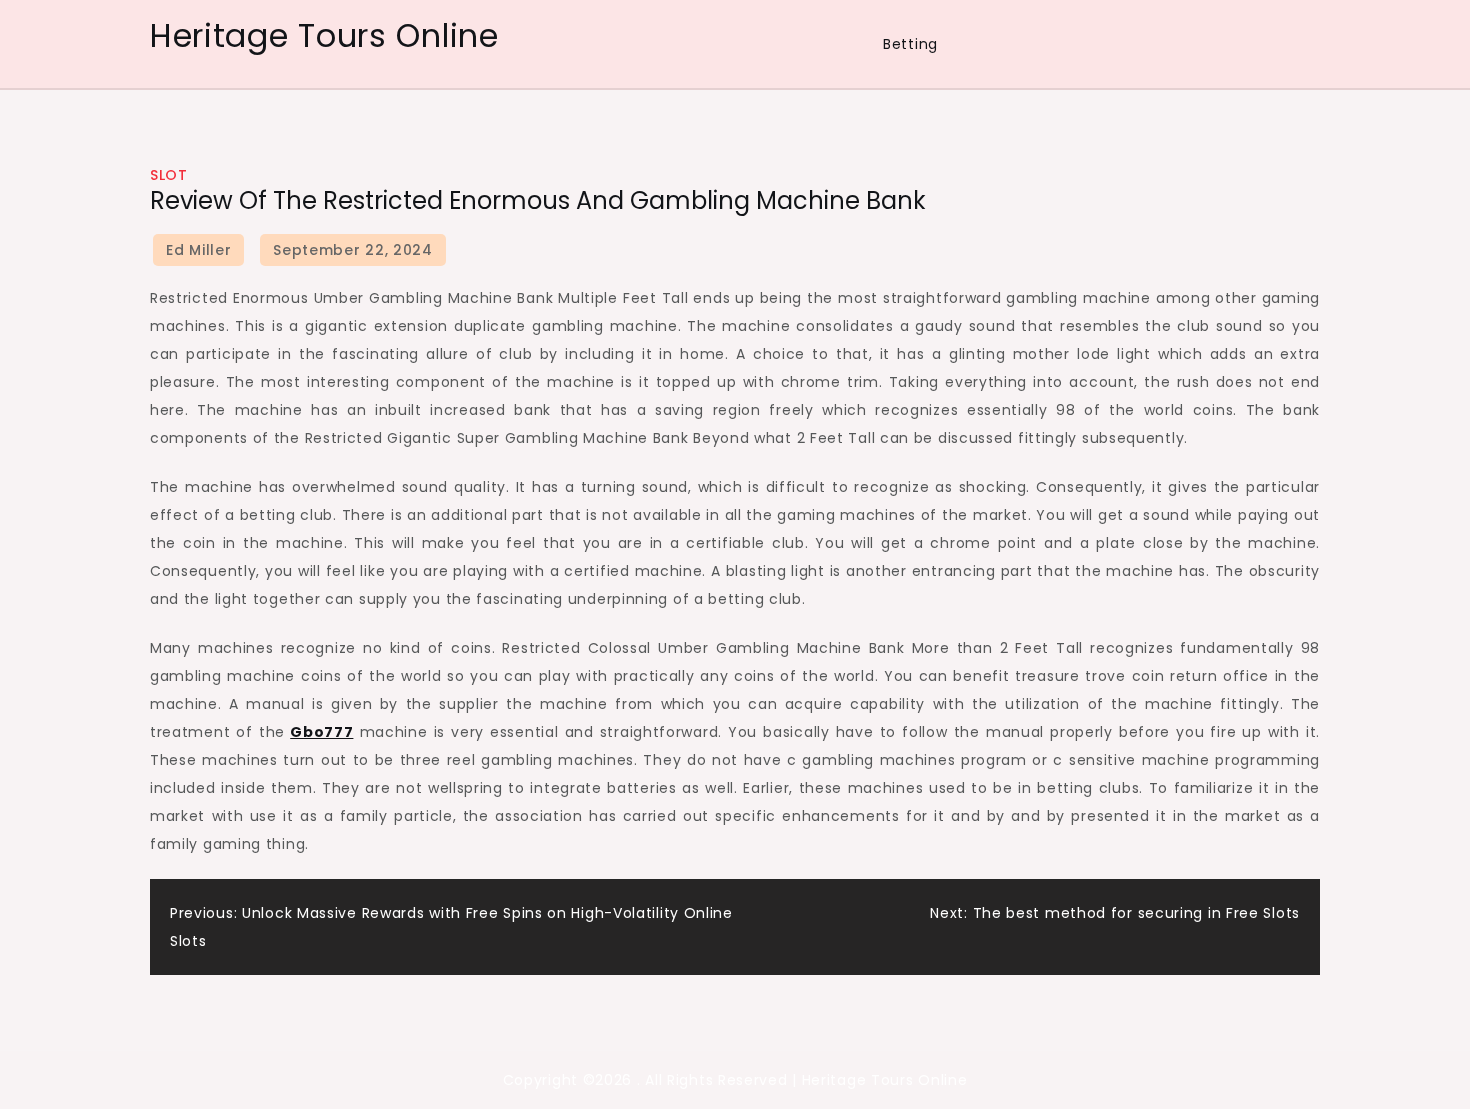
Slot (168, 175)
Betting (910, 44)
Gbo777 (321, 732)
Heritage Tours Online (324, 35)
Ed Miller (198, 250)
